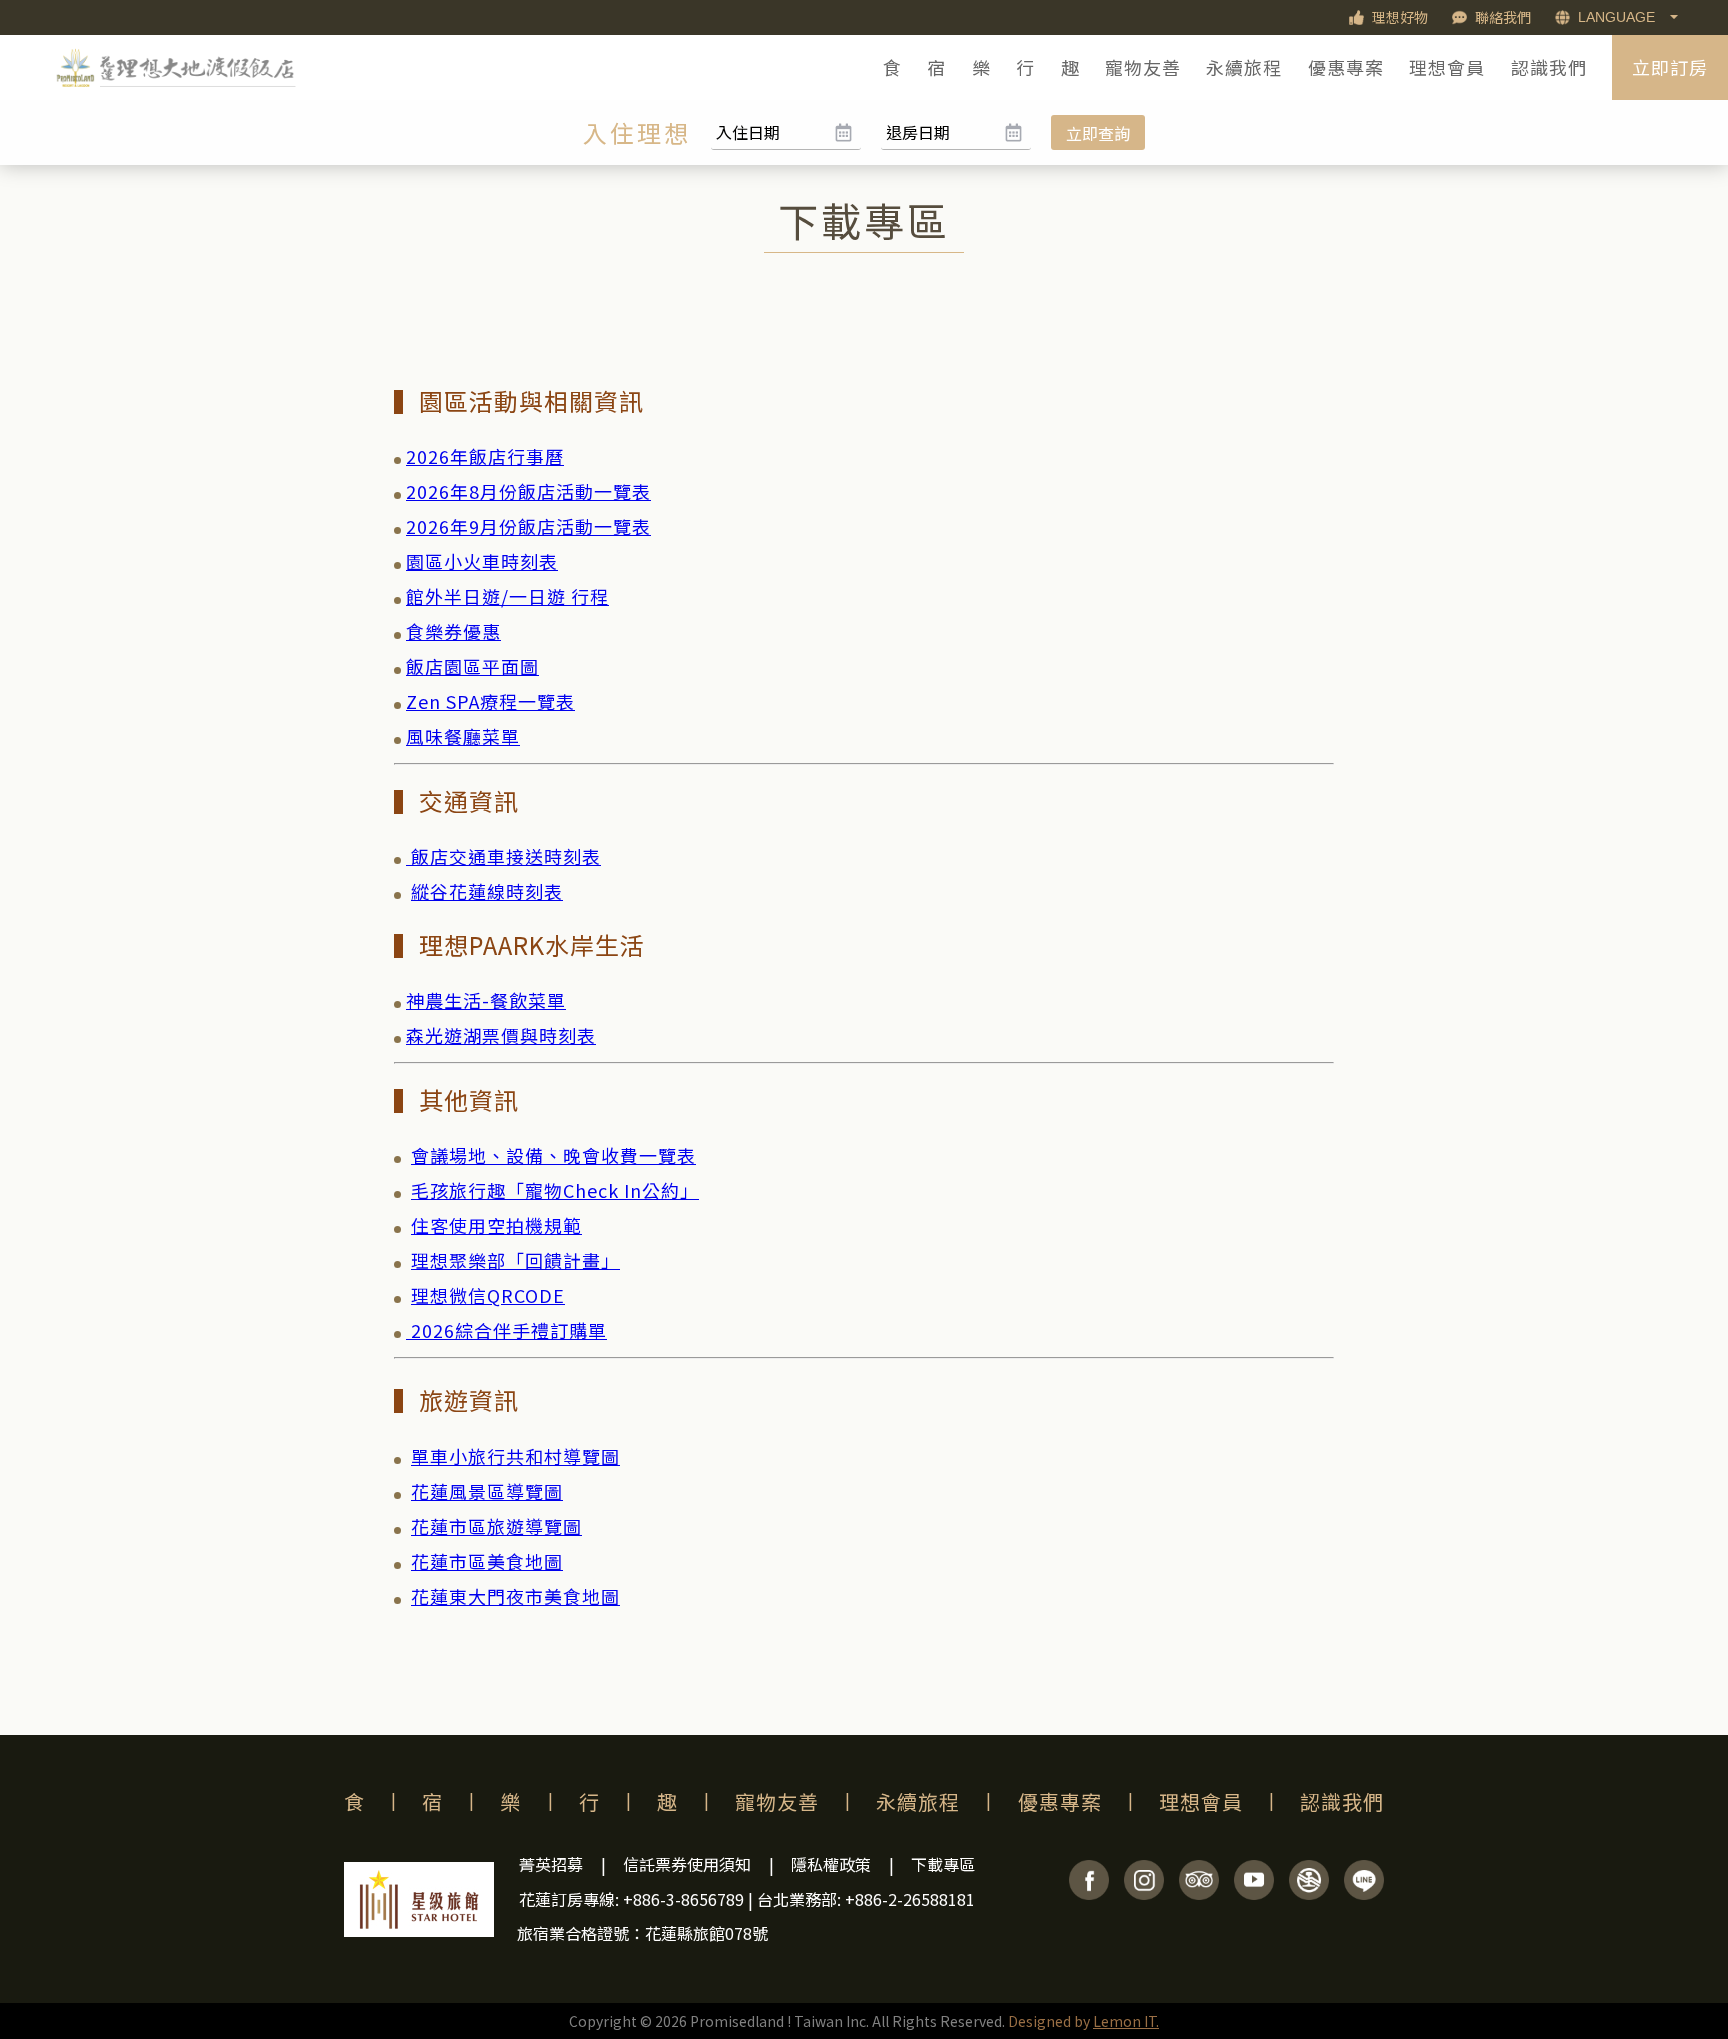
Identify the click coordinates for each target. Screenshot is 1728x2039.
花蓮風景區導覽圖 (487, 1491)
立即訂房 (1670, 67)
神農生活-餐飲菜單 (486, 1000)
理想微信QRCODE (488, 1295)
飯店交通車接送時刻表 (503, 856)
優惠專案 (1346, 67)
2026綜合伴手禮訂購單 (509, 1330)
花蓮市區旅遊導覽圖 (496, 1526)
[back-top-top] (1693, 1944)
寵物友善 (1143, 67)
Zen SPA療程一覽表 (490, 701)
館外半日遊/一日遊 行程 (507, 596)
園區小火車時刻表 (482, 561)
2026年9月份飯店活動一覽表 (528, 526)
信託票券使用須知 (687, 1864)
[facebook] (1089, 1893)
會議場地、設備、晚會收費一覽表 (553, 1155)
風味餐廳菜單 (463, 736)
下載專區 (943, 1864)
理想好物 (1400, 17)
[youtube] (1254, 1893)
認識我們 (1549, 67)
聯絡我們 (1503, 17)
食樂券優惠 (453, 631)
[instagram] (1144, 1893)
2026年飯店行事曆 (485, 456)
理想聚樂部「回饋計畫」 (515, 1260)
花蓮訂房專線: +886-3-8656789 (631, 1899)
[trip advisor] (1199, 1893)
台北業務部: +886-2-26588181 (866, 1899)
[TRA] (1309, 1893)
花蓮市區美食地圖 (487, 1561)
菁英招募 (551, 1864)
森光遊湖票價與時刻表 (501, 1035)
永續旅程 (1244, 67)
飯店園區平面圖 (472, 666)
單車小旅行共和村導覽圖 (515, 1456)
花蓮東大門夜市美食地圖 (515, 1596)
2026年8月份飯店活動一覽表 (528, 491)
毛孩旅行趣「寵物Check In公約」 (555, 1190)
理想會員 (1447, 67)
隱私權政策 (831, 1864)
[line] (1364, 1893)
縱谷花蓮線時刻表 (487, 891)
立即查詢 (1098, 133)
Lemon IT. (1126, 2021)
